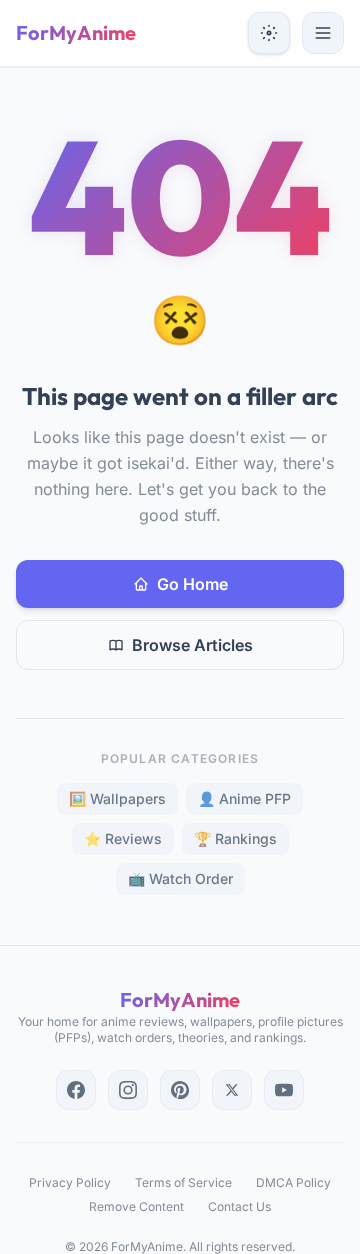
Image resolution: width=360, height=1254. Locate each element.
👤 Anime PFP (244, 798)
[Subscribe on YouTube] (284, 1090)
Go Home (192, 584)
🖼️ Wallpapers (117, 798)
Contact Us (239, 1206)
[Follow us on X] (232, 1090)
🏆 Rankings (235, 838)
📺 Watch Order (180, 878)
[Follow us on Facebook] (76, 1090)
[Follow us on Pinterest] (180, 1090)
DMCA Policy (293, 1182)
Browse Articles (192, 645)
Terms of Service (183, 1182)
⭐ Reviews (123, 838)
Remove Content (136, 1206)
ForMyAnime (76, 32)
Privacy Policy (70, 1182)
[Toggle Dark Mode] (269, 33)
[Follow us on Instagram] (128, 1090)
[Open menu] (323, 33)
